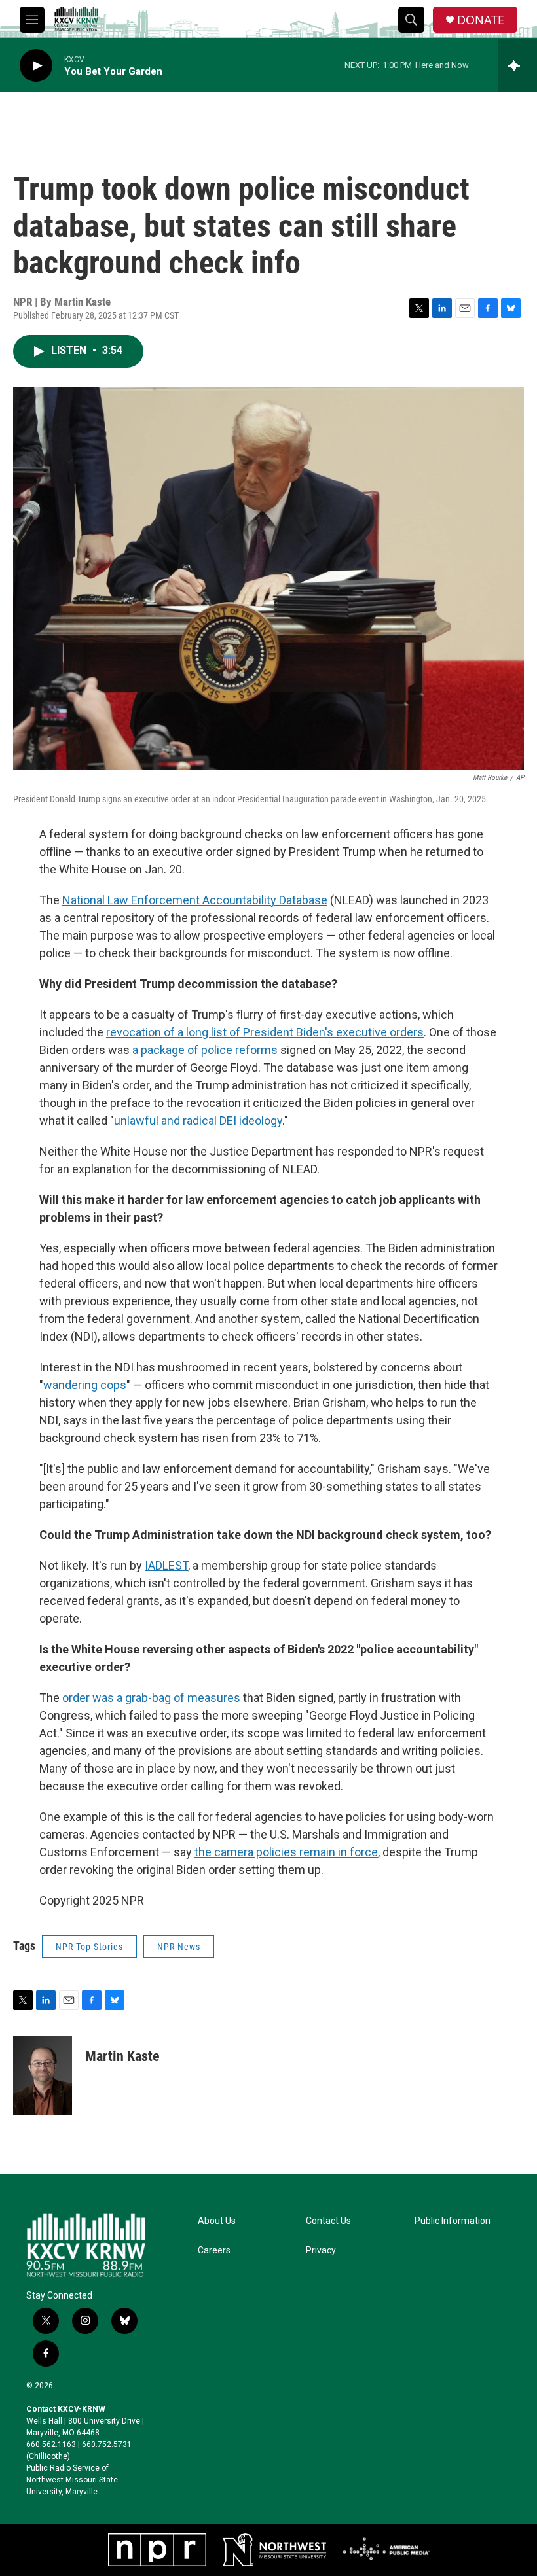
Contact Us (328, 2221)
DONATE (481, 20)
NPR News (179, 1947)
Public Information (453, 2221)
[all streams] (518, 65)
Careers (214, 2250)
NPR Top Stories (89, 1947)
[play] (36, 66)
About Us (217, 2221)
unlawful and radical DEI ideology (198, 1120)
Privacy (321, 2250)
